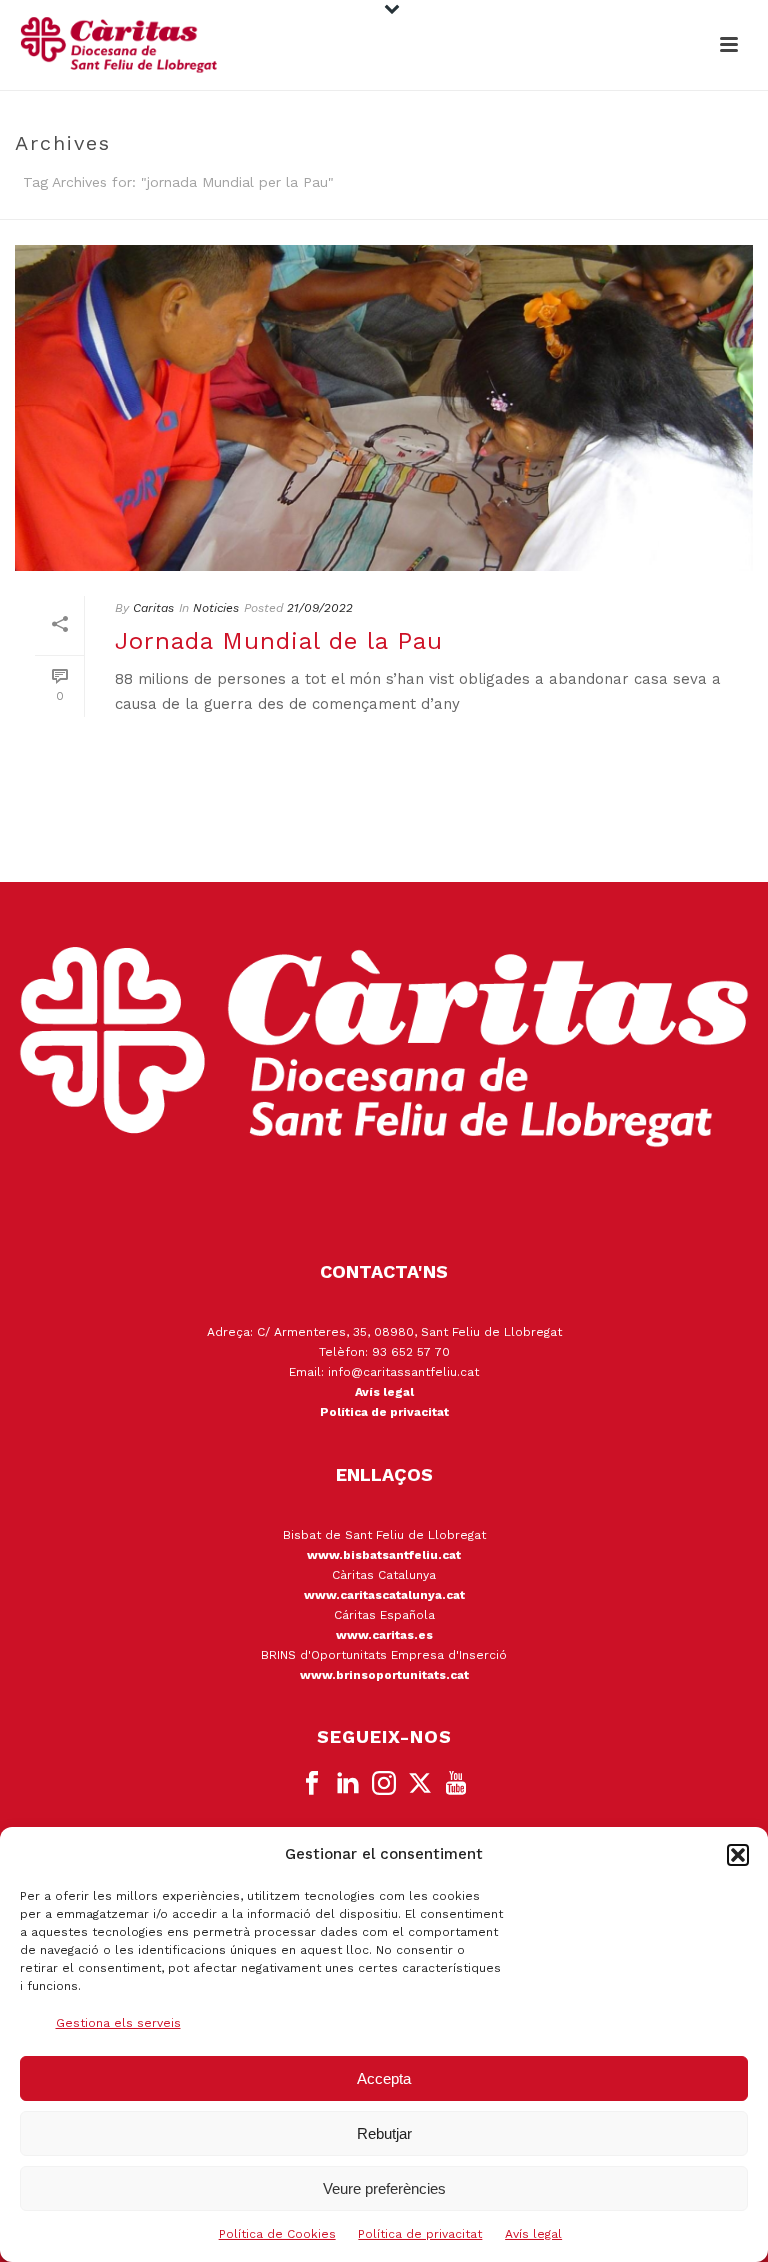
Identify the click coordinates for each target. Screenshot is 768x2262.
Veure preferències (384, 2188)
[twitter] (420, 1784)
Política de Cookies (277, 2234)
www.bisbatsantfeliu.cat (384, 1555)
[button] (738, 1855)
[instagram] (384, 1784)
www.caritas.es (384, 1635)
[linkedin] (348, 1784)
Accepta (384, 2078)
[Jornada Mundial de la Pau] (384, 408)
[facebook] (312, 1784)
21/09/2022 (320, 608)
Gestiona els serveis (118, 2023)
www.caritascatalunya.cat (384, 1595)
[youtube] (456, 1784)
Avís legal (533, 2234)
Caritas (153, 608)
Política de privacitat (420, 2234)
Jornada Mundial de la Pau (279, 641)
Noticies (216, 608)
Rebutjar (384, 2133)
